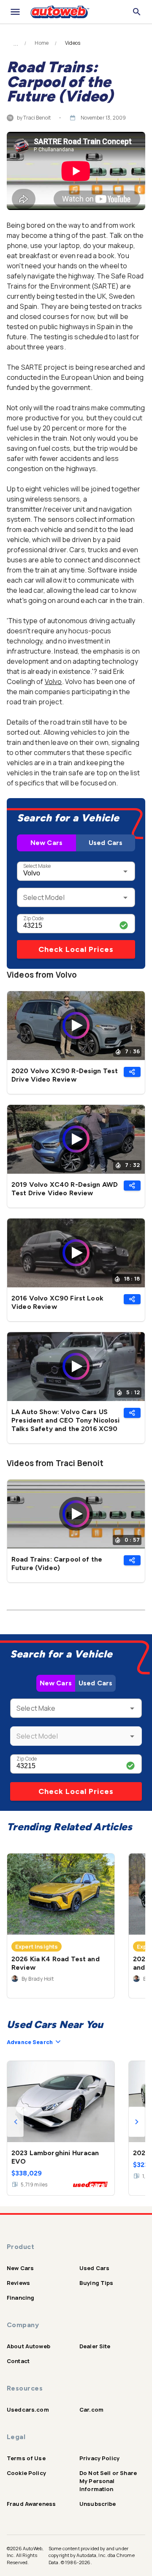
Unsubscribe (98, 2504)
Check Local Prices (76, 949)
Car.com (91, 2410)
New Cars (46, 843)
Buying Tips (96, 2283)
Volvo (53, 681)
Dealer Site (95, 2346)
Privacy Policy (99, 2458)
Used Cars (106, 843)
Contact (18, 2361)
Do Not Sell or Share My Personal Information (108, 2481)
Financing (20, 2298)
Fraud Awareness (31, 2504)
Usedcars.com (28, 2410)
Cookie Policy (26, 2473)
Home (42, 43)
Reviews (18, 2283)
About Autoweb (28, 2346)
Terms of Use (26, 2458)
